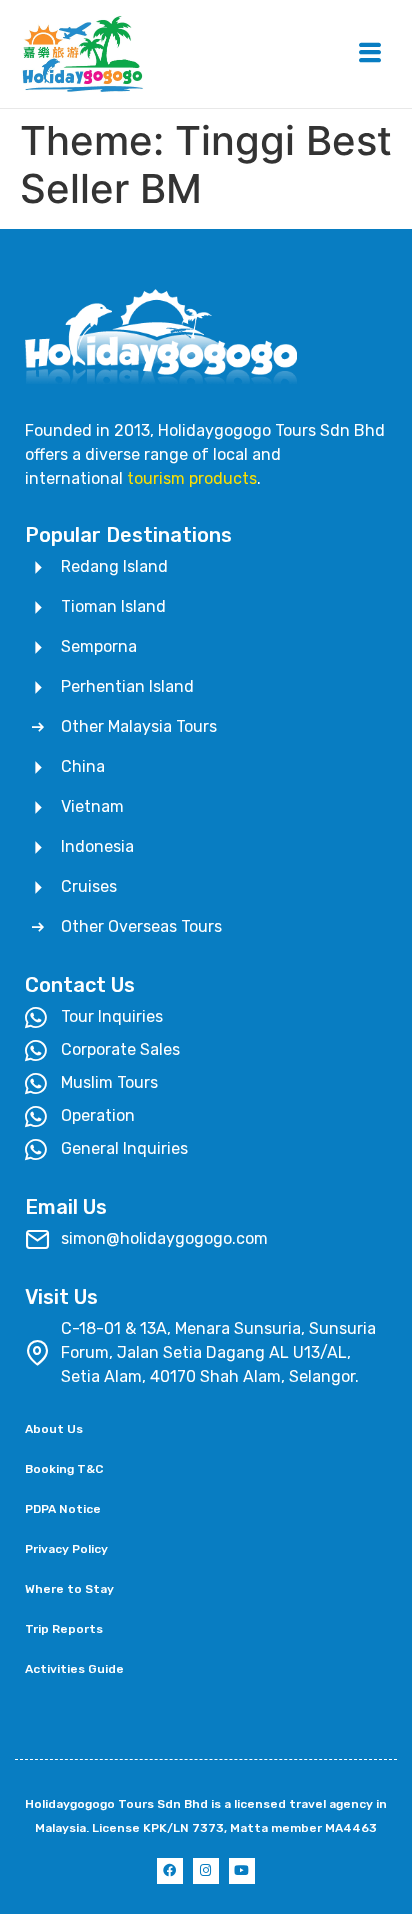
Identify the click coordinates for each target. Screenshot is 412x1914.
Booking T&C (64, 1469)
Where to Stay (69, 1589)
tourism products (192, 478)
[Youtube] (242, 1871)
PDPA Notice (63, 1509)
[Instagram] (206, 1871)
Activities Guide (74, 1669)
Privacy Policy (66, 1549)
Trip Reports (64, 1629)
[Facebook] (170, 1871)
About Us (54, 1429)
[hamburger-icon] (369, 54)
